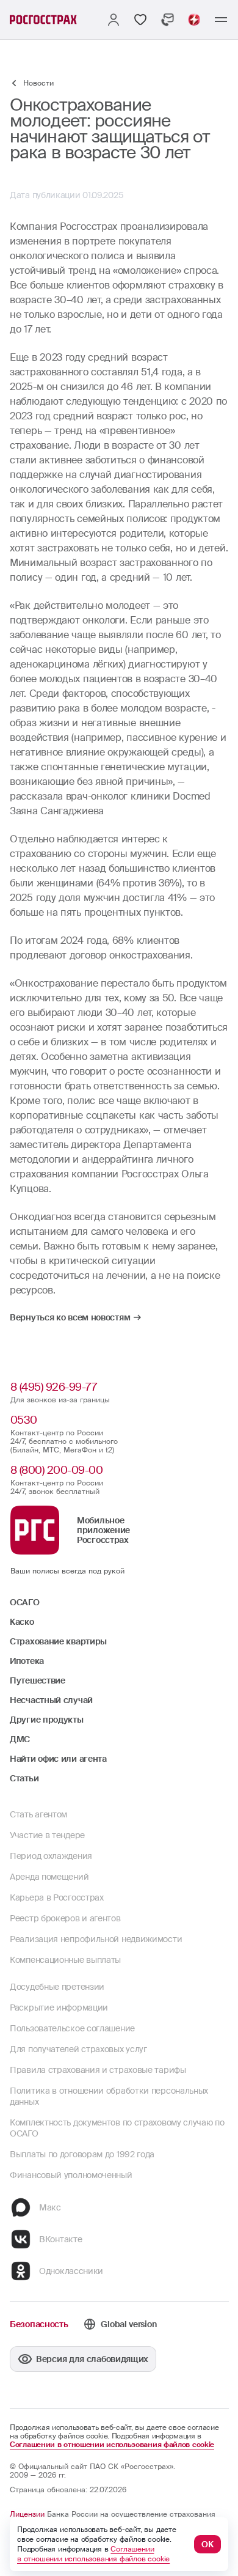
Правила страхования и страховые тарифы (98, 2070)
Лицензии (27, 2514)
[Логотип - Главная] (43, 20)
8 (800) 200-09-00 (57, 1470)
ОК (207, 2544)
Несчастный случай (51, 1700)
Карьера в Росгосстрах (57, 1897)
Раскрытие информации (59, 2007)
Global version (128, 2324)
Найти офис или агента (58, 1759)
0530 (24, 1420)
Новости (38, 83)
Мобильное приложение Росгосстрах (103, 1530)
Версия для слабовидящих (92, 2359)
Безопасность (39, 2324)
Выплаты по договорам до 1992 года (82, 2154)
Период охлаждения (51, 1856)
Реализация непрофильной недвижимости (96, 1939)
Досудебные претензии (57, 1987)
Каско (22, 1622)
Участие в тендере (47, 1835)
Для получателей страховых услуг (78, 2049)
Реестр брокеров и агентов (65, 1918)
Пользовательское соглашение (72, 2028)
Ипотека (27, 1661)
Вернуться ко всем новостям (70, 1317)
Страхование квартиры (58, 1641)
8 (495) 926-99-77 (54, 1387)
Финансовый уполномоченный (71, 2175)
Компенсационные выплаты (65, 1960)
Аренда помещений (49, 1877)
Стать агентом (38, 1814)
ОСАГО (25, 1602)
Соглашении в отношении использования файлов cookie (112, 2445)
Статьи (24, 1778)
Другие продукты (47, 1720)
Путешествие (38, 1680)
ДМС (20, 1739)
